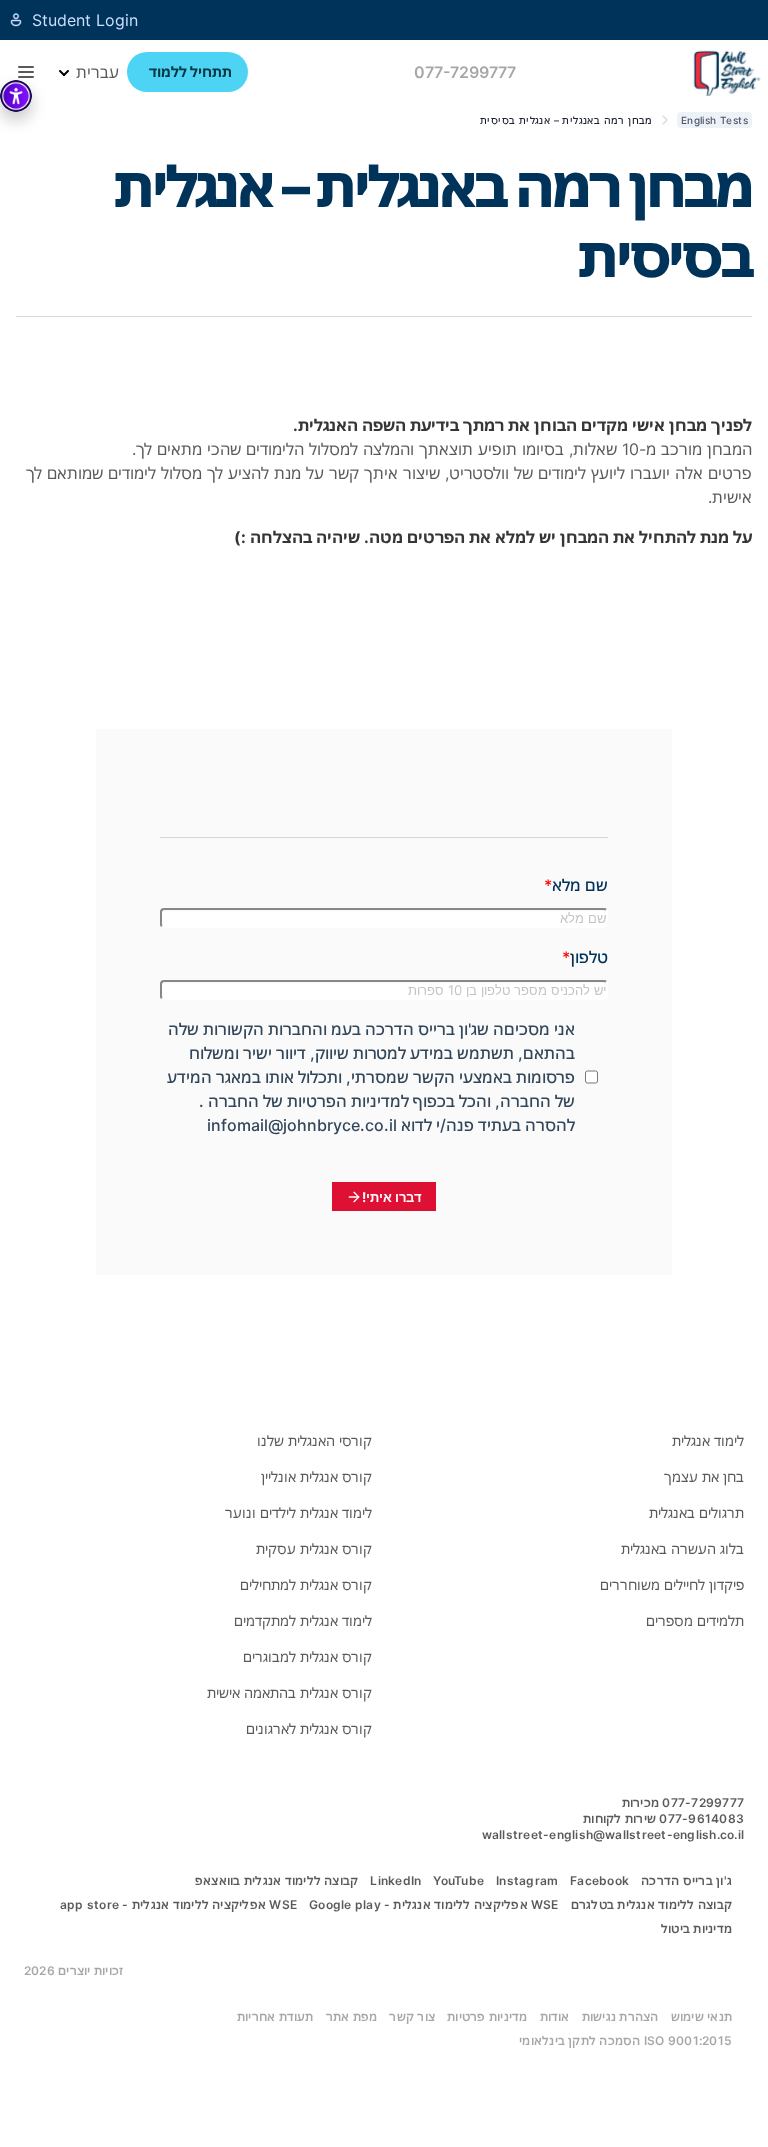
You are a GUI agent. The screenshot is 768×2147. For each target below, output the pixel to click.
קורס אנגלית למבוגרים (307, 1656)
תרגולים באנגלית (696, 1512)
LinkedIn (395, 1880)
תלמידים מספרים (695, 1620)
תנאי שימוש (701, 2016)
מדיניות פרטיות (487, 2016)
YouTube (458, 1880)
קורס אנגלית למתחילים (306, 1584)
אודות (555, 2016)
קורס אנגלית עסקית (314, 1548)
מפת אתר (352, 2016)
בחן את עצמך (704, 1476)
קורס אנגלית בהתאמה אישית (289, 1692)
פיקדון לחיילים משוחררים (672, 1584)
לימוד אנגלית (708, 1440)
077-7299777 (465, 72)
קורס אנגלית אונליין (316, 1476)
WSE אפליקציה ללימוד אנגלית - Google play (434, 1904)
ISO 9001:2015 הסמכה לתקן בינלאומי (625, 2040)
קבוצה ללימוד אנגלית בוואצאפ (276, 1880)
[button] (26, 72)
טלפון (589, 957)
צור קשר (412, 2016)
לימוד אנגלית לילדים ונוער (298, 1512)
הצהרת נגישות (620, 2016)
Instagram (527, 1880)
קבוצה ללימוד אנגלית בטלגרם (651, 1904)
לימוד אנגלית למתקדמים (303, 1620)
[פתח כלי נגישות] (16, 96)
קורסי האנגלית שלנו (314, 1440)
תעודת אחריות (275, 2016)
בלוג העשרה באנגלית (682, 1548)
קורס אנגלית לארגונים (309, 1728)
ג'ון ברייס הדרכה (686, 1880)
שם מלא (580, 885)
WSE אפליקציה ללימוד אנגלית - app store (178, 1904)
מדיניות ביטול (696, 1928)
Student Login (85, 20)
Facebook (599, 1880)
